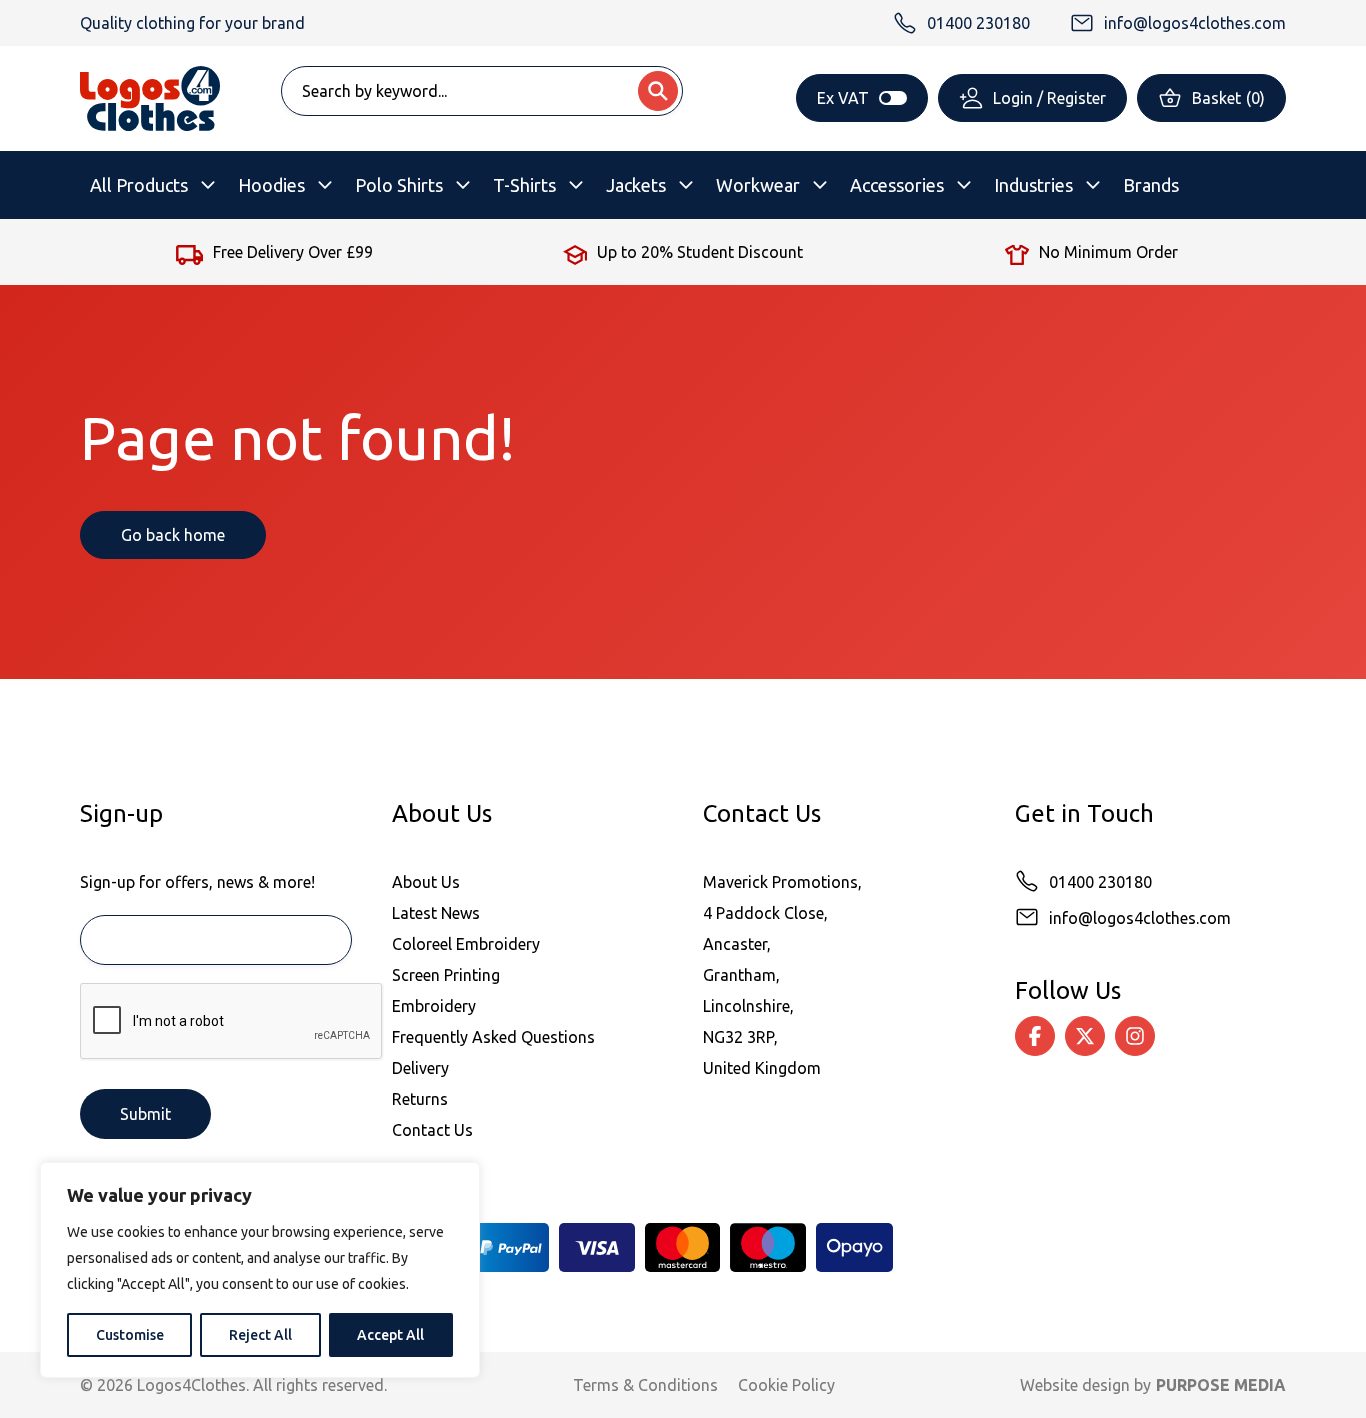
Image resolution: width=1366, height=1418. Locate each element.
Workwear (758, 185)
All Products (139, 185)
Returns (420, 1099)
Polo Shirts (399, 185)
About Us (426, 882)
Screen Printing (446, 975)
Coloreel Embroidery (466, 944)
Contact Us (432, 1130)
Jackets (636, 185)
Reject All (260, 1335)
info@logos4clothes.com (1140, 918)
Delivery (420, 1068)
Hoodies (271, 185)
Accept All (390, 1335)
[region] (260, 1270)
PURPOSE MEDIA (1221, 1385)
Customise (130, 1335)
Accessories (897, 185)
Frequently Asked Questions (493, 1037)
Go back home (173, 535)
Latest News (436, 913)
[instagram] (1135, 1036)
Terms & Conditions (645, 1385)
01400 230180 (1100, 882)
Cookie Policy (786, 1385)
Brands (1151, 185)
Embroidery (434, 1006)
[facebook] (1035, 1036)
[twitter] (1085, 1036)
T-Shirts (524, 185)
